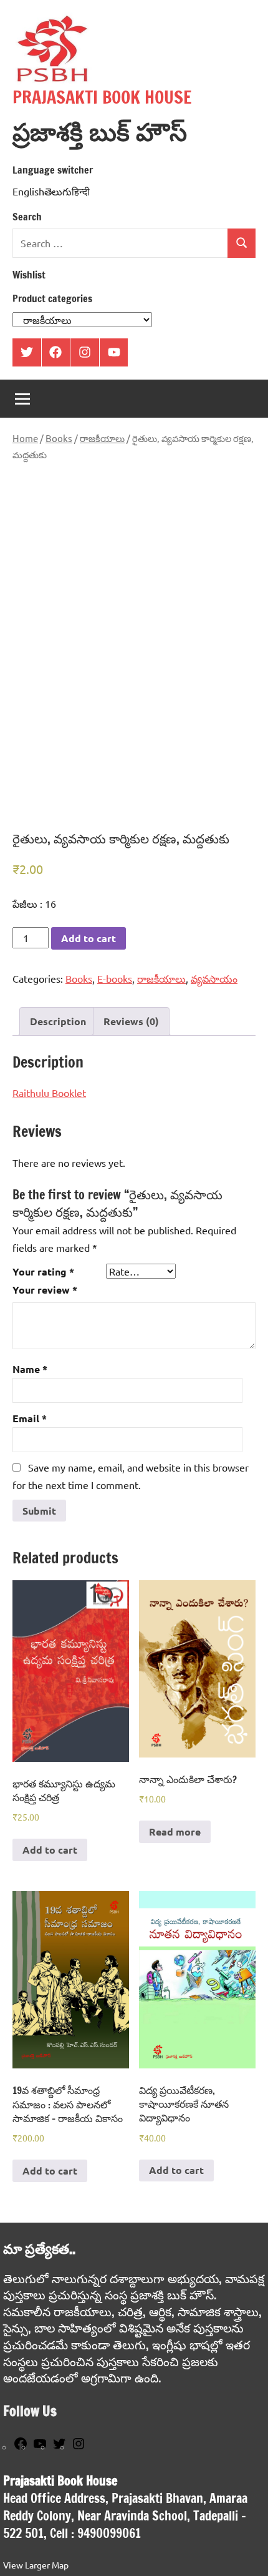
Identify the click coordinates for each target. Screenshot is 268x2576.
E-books (115, 978)
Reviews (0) (131, 1021)
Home (25, 438)
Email (30, 1418)
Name (30, 1369)
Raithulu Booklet (49, 1093)
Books (59, 438)
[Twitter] (59, 2447)
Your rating (43, 1271)
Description (58, 1021)
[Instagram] (79, 2447)
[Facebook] (21, 2447)
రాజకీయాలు (102, 438)
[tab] (58, 1021)
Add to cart (89, 938)
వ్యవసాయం (214, 978)
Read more (175, 1831)
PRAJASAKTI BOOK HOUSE (102, 97)
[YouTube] (40, 2447)
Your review (45, 1290)
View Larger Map (36, 2565)
